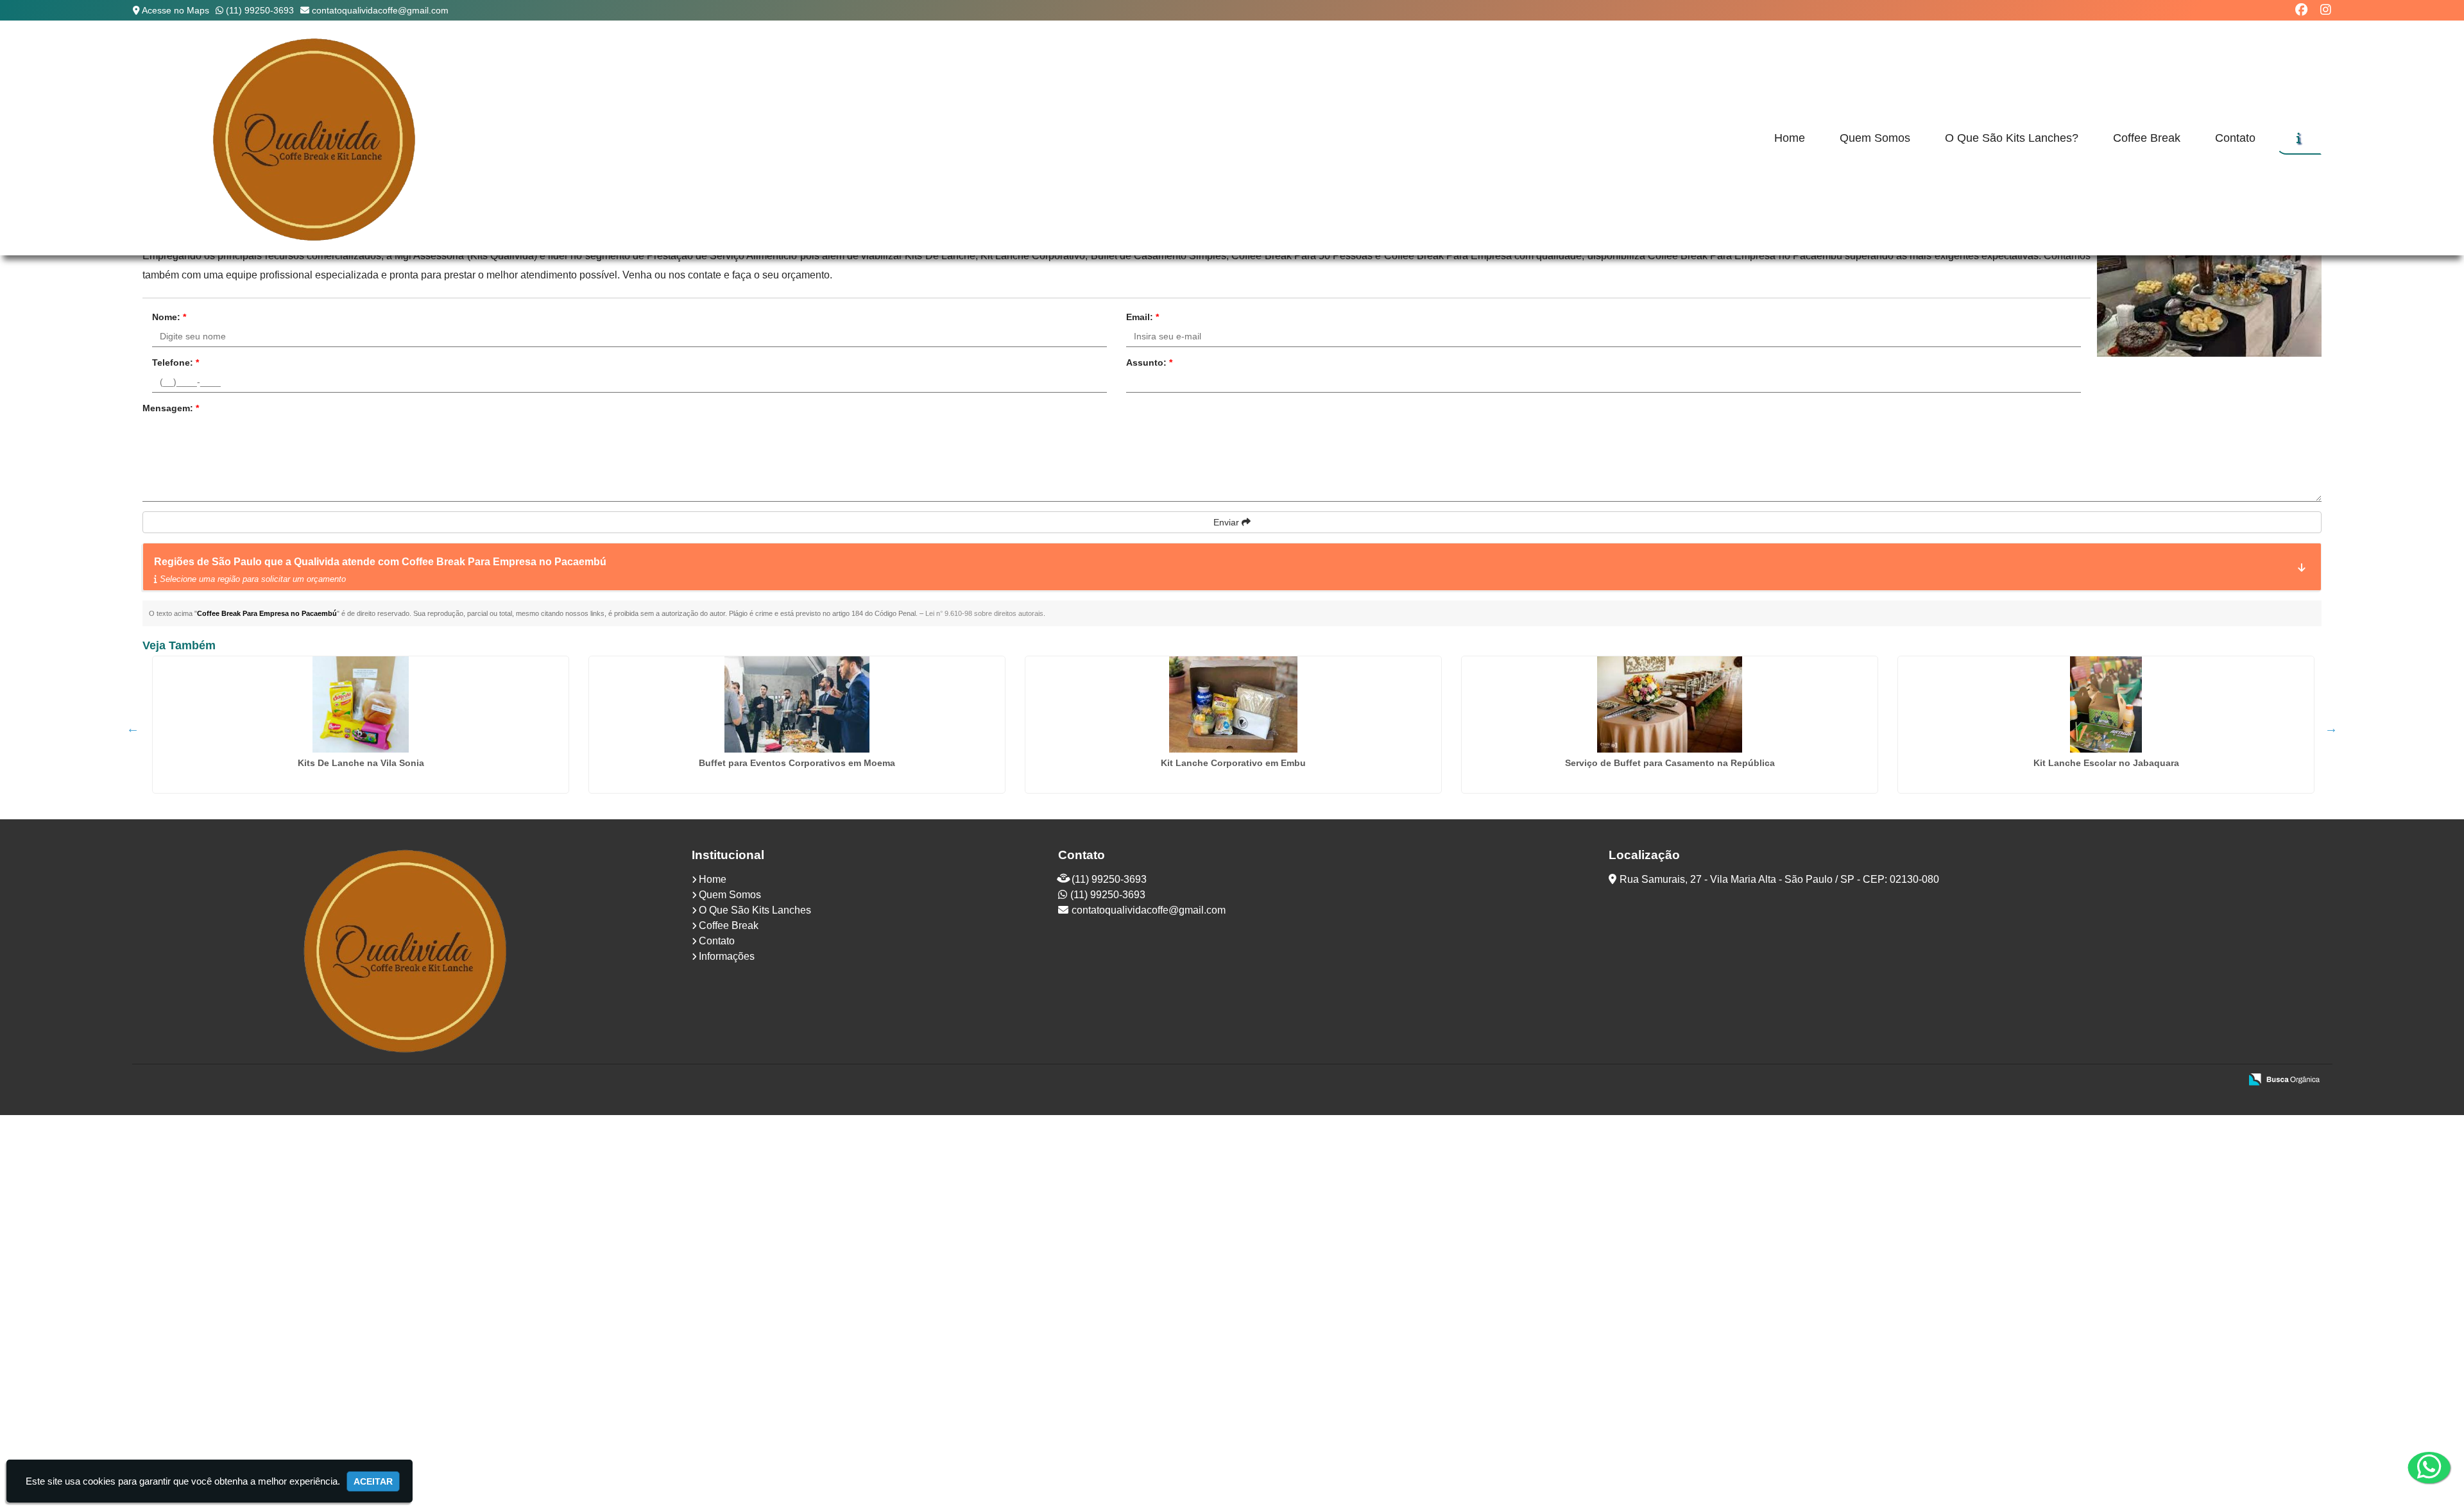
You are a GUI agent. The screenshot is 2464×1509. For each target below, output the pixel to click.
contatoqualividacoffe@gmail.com (380, 10)
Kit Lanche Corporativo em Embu (1233, 763)
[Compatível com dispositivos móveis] (2225, 1080)
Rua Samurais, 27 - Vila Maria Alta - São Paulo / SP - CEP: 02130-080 (1779, 879)
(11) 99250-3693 (260, 10)
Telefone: (175, 362)
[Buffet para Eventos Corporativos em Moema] (797, 704)
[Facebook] (2301, 10)
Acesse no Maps (175, 10)
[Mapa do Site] (2103, 1080)
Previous (133, 728)
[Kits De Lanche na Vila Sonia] (361, 704)
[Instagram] (2326, 10)
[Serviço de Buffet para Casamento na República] (1670, 704)
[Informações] (2299, 138)
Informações (727, 956)
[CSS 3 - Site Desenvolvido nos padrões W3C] (2181, 1080)
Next (2331, 728)
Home (1790, 138)
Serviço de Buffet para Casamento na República (1670, 763)
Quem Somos (1875, 138)
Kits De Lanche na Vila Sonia (361, 763)
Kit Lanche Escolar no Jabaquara (2106, 763)
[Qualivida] (407, 950)
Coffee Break (2147, 138)
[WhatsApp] (2419, 1467)
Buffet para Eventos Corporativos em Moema (797, 763)
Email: (1142, 317)
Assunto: (1149, 362)
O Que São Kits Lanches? (2012, 138)
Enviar (1228, 522)
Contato (2235, 138)
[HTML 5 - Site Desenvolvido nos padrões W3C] (2136, 1080)
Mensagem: (171, 408)
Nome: (169, 317)
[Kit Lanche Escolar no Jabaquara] (2106, 704)
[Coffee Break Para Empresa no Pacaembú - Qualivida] (316, 138)
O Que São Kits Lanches (755, 910)
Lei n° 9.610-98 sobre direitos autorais (984, 613)
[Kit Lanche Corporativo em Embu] (1233, 704)
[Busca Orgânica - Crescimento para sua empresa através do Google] (2284, 1078)
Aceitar (373, 1481)
